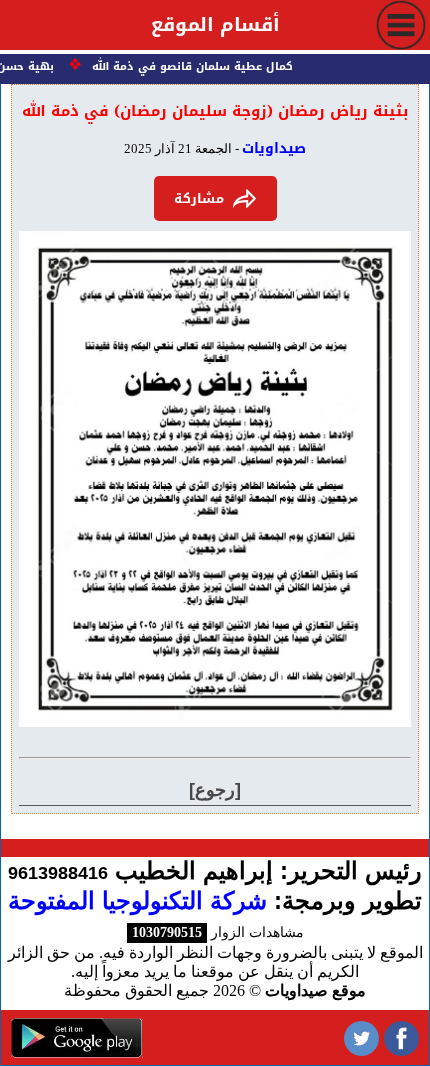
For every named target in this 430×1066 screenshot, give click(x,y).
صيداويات (274, 148)
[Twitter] (361, 1037)
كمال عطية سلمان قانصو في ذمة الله (195, 66)
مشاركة (199, 198)
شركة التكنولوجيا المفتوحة (137, 900)
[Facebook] (401, 1037)
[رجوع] (215, 790)
